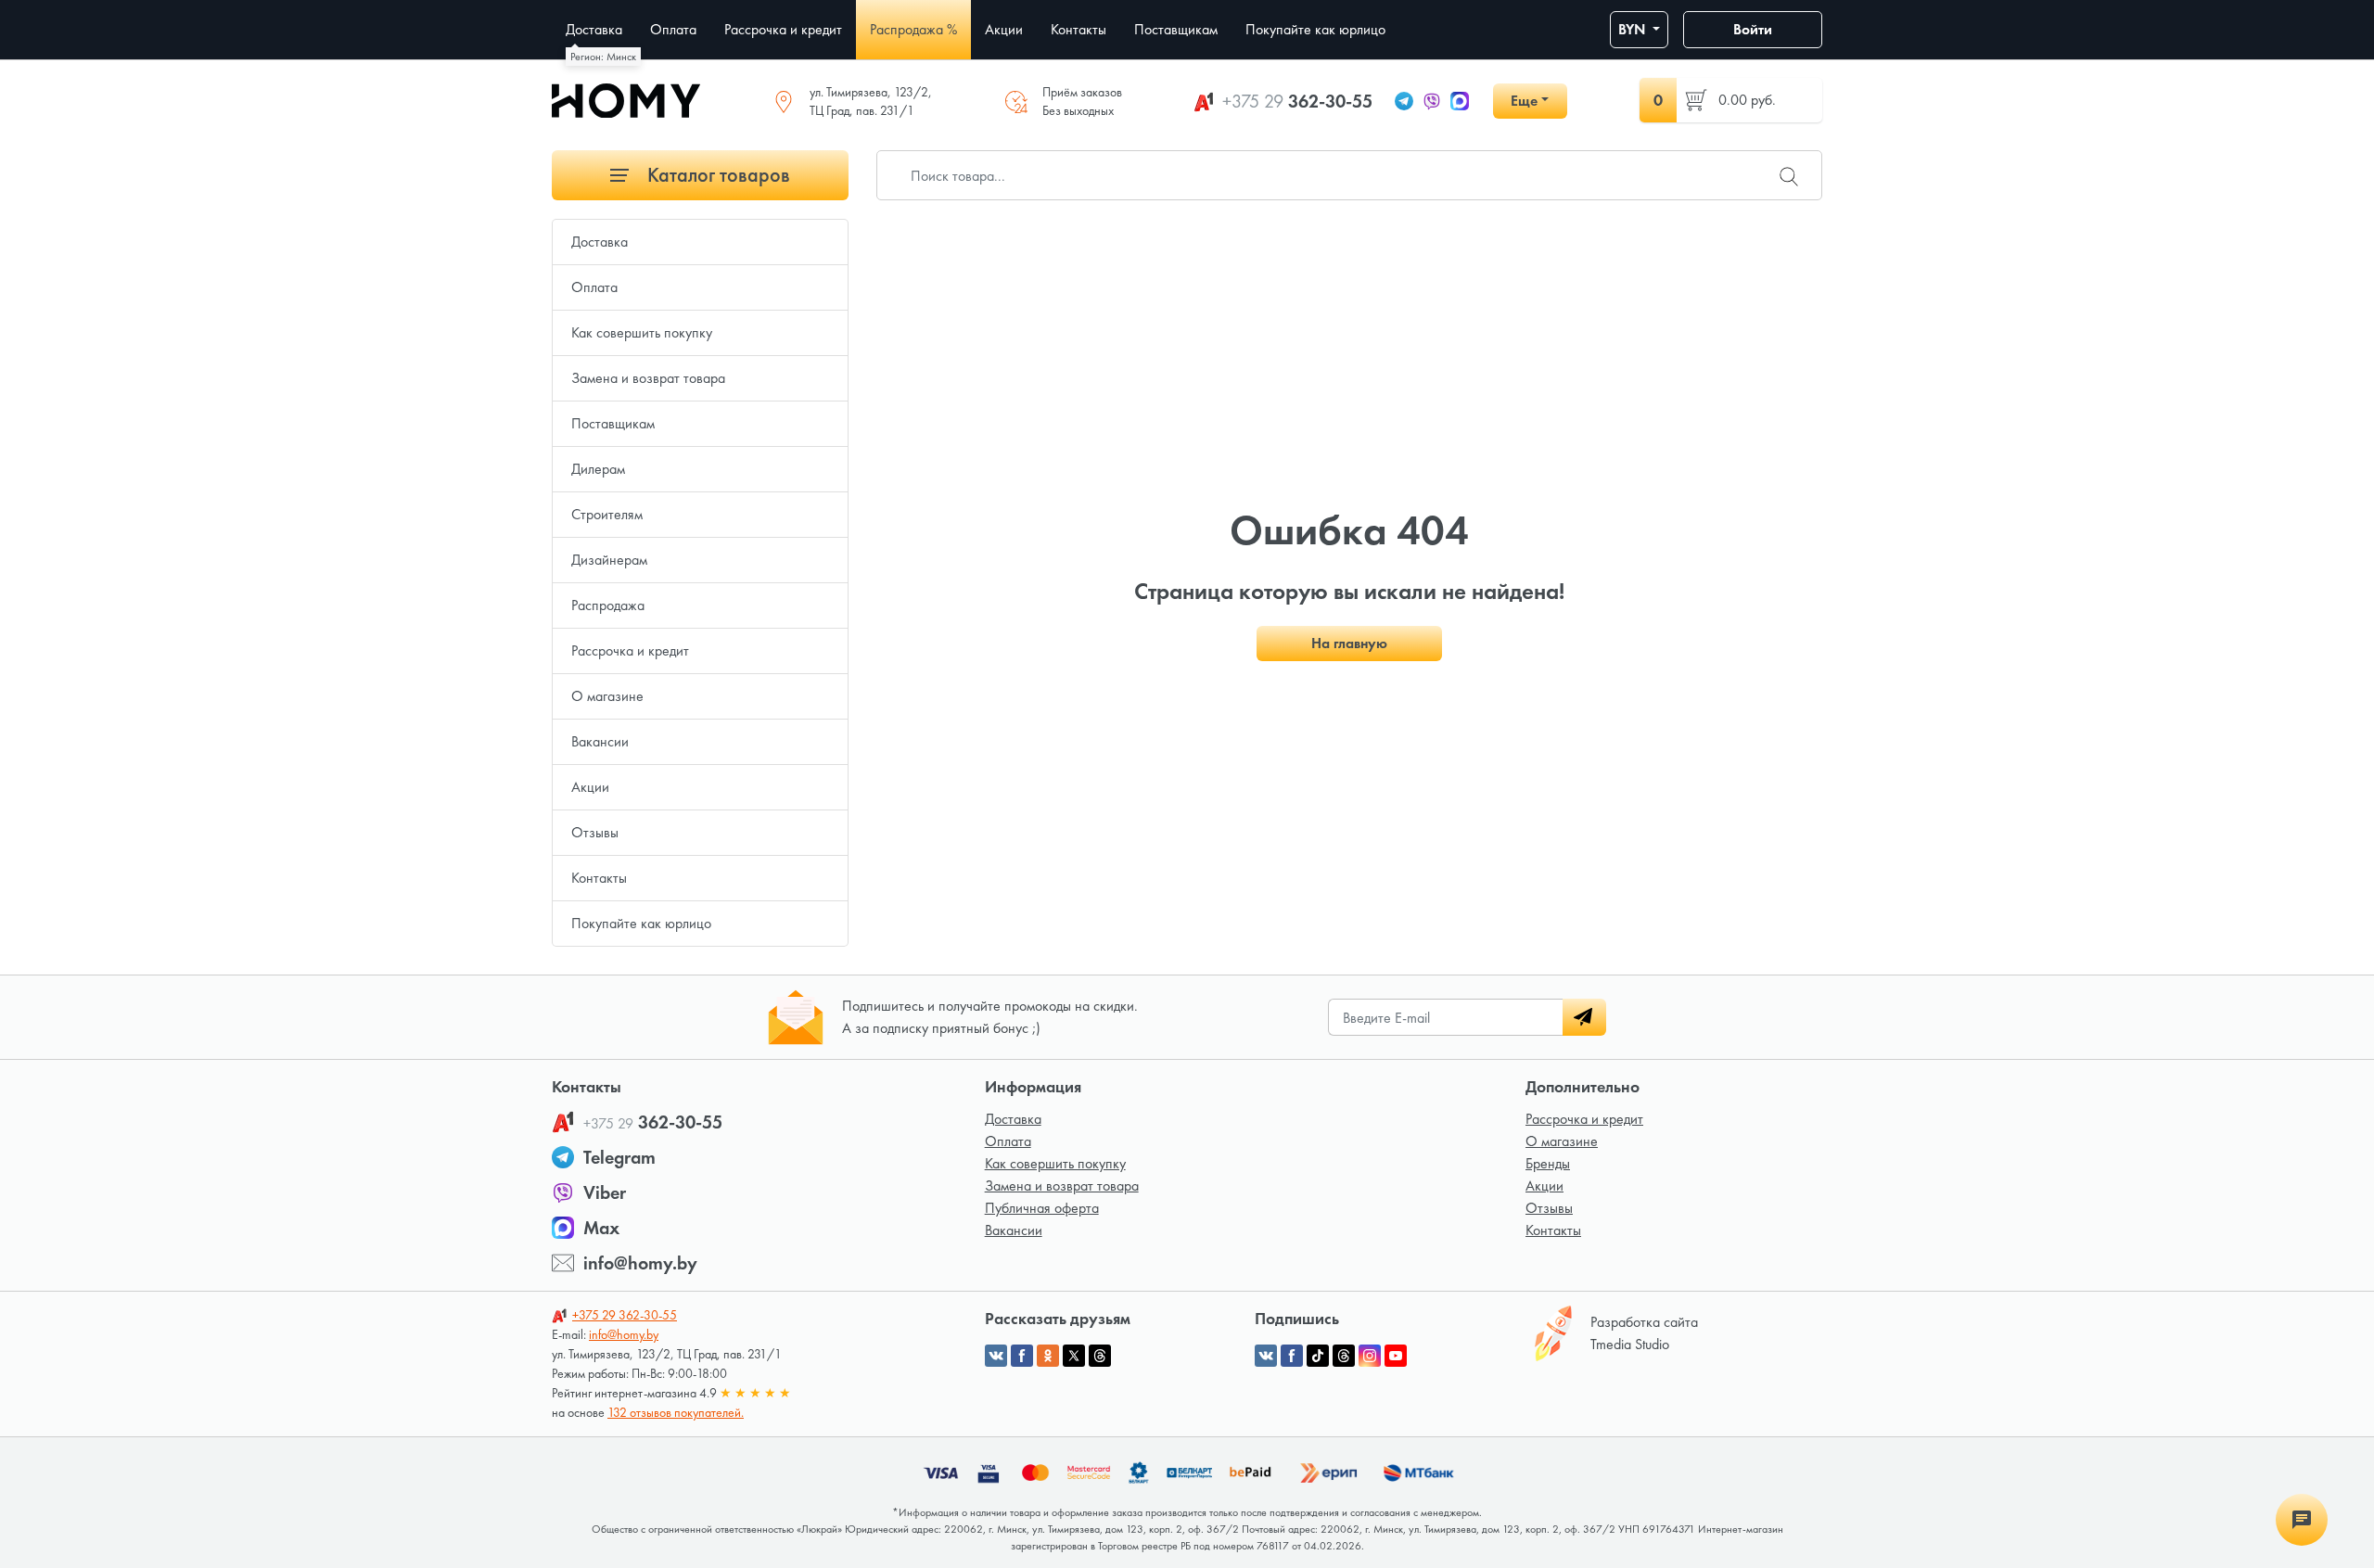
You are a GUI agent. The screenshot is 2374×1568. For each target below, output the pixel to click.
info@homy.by (640, 1263)
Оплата (594, 287)
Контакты (599, 878)
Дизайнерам (609, 560)
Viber (605, 1192)
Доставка (600, 242)
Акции (590, 787)
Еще (1524, 101)
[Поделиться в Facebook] (1022, 1356)
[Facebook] (1292, 1356)
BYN (1634, 29)
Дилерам (598, 469)
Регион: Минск (603, 57)
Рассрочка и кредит (630, 650)
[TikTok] (1318, 1356)
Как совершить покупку (642, 332)
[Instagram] (1370, 1356)
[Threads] (1344, 1356)
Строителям (607, 514)
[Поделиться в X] (1074, 1356)
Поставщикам (613, 423)
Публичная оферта (1042, 1208)
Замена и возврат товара (648, 378)
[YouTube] (1396, 1356)
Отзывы (595, 832)
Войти (1753, 29)
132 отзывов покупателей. (676, 1412)
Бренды (1548, 1163)
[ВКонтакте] (1266, 1356)
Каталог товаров (716, 175)
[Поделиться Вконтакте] (996, 1356)
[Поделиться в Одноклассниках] (1048, 1356)
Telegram (619, 1157)
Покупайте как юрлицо (641, 923)
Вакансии (600, 741)
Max (601, 1228)
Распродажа (608, 605)
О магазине (607, 696)
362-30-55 (1297, 101)
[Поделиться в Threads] (1100, 1356)
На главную (1349, 643)
